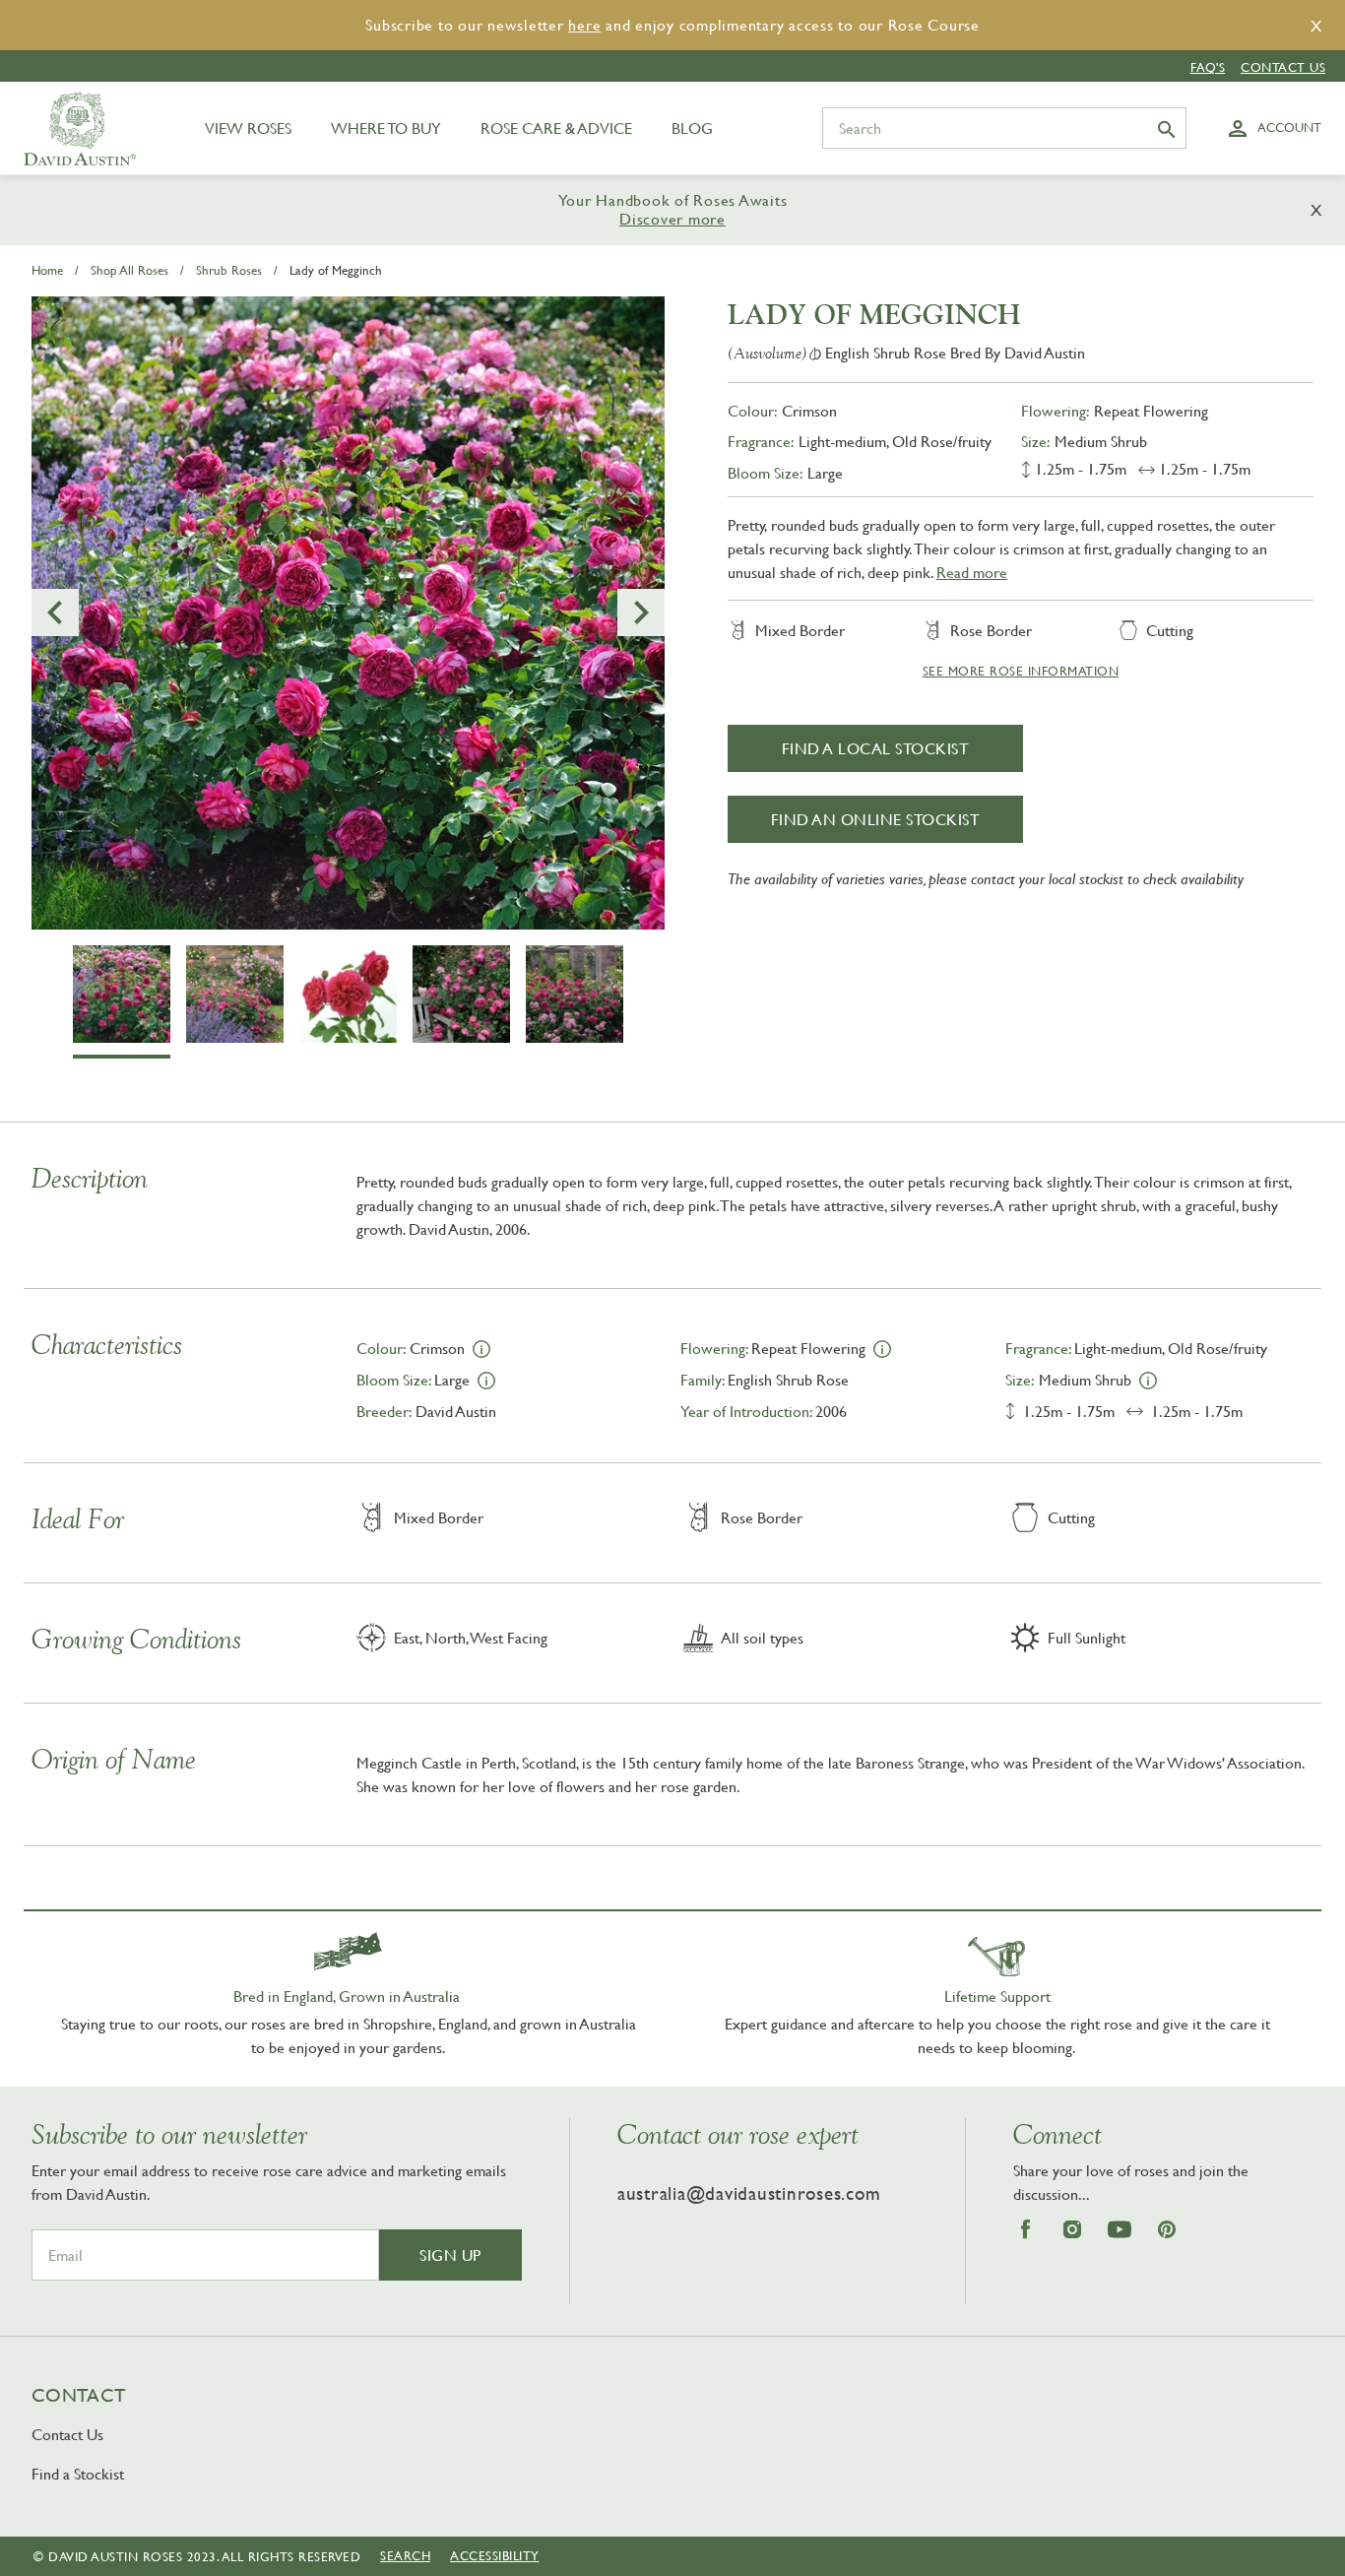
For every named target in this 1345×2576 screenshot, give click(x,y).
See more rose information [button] (1021, 671)
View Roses (248, 128)
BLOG (692, 128)
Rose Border (991, 630)
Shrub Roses (229, 270)
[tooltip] (481, 1347)
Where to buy (386, 128)
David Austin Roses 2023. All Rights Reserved (204, 2556)
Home (47, 270)
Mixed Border (800, 630)
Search (405, 2555)
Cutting (1170, 630)
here (584, 25)
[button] (55, 612)
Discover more (672, 219)
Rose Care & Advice (556, 128)
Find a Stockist (78, 2474)
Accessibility (495, 2555)
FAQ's (1208, 67)
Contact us (1283, 67)
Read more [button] (972, 572)
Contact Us (67, 2434)
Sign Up (450, 2255)
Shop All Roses (129, 270)
